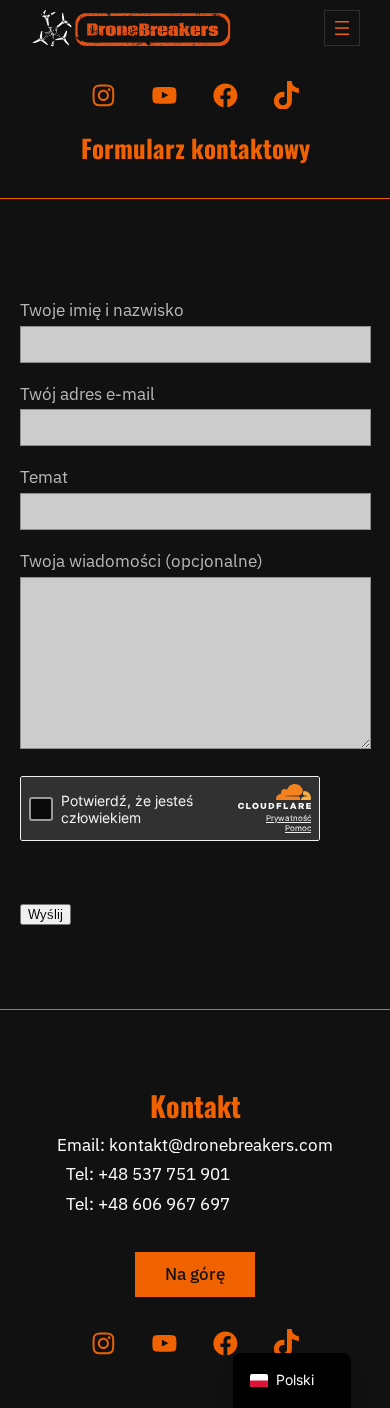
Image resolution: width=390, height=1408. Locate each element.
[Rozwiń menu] (342, 28)
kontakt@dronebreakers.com (221, 1145)
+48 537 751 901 (164, 1174)
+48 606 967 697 (164, 1204)
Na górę (195, 1274)
